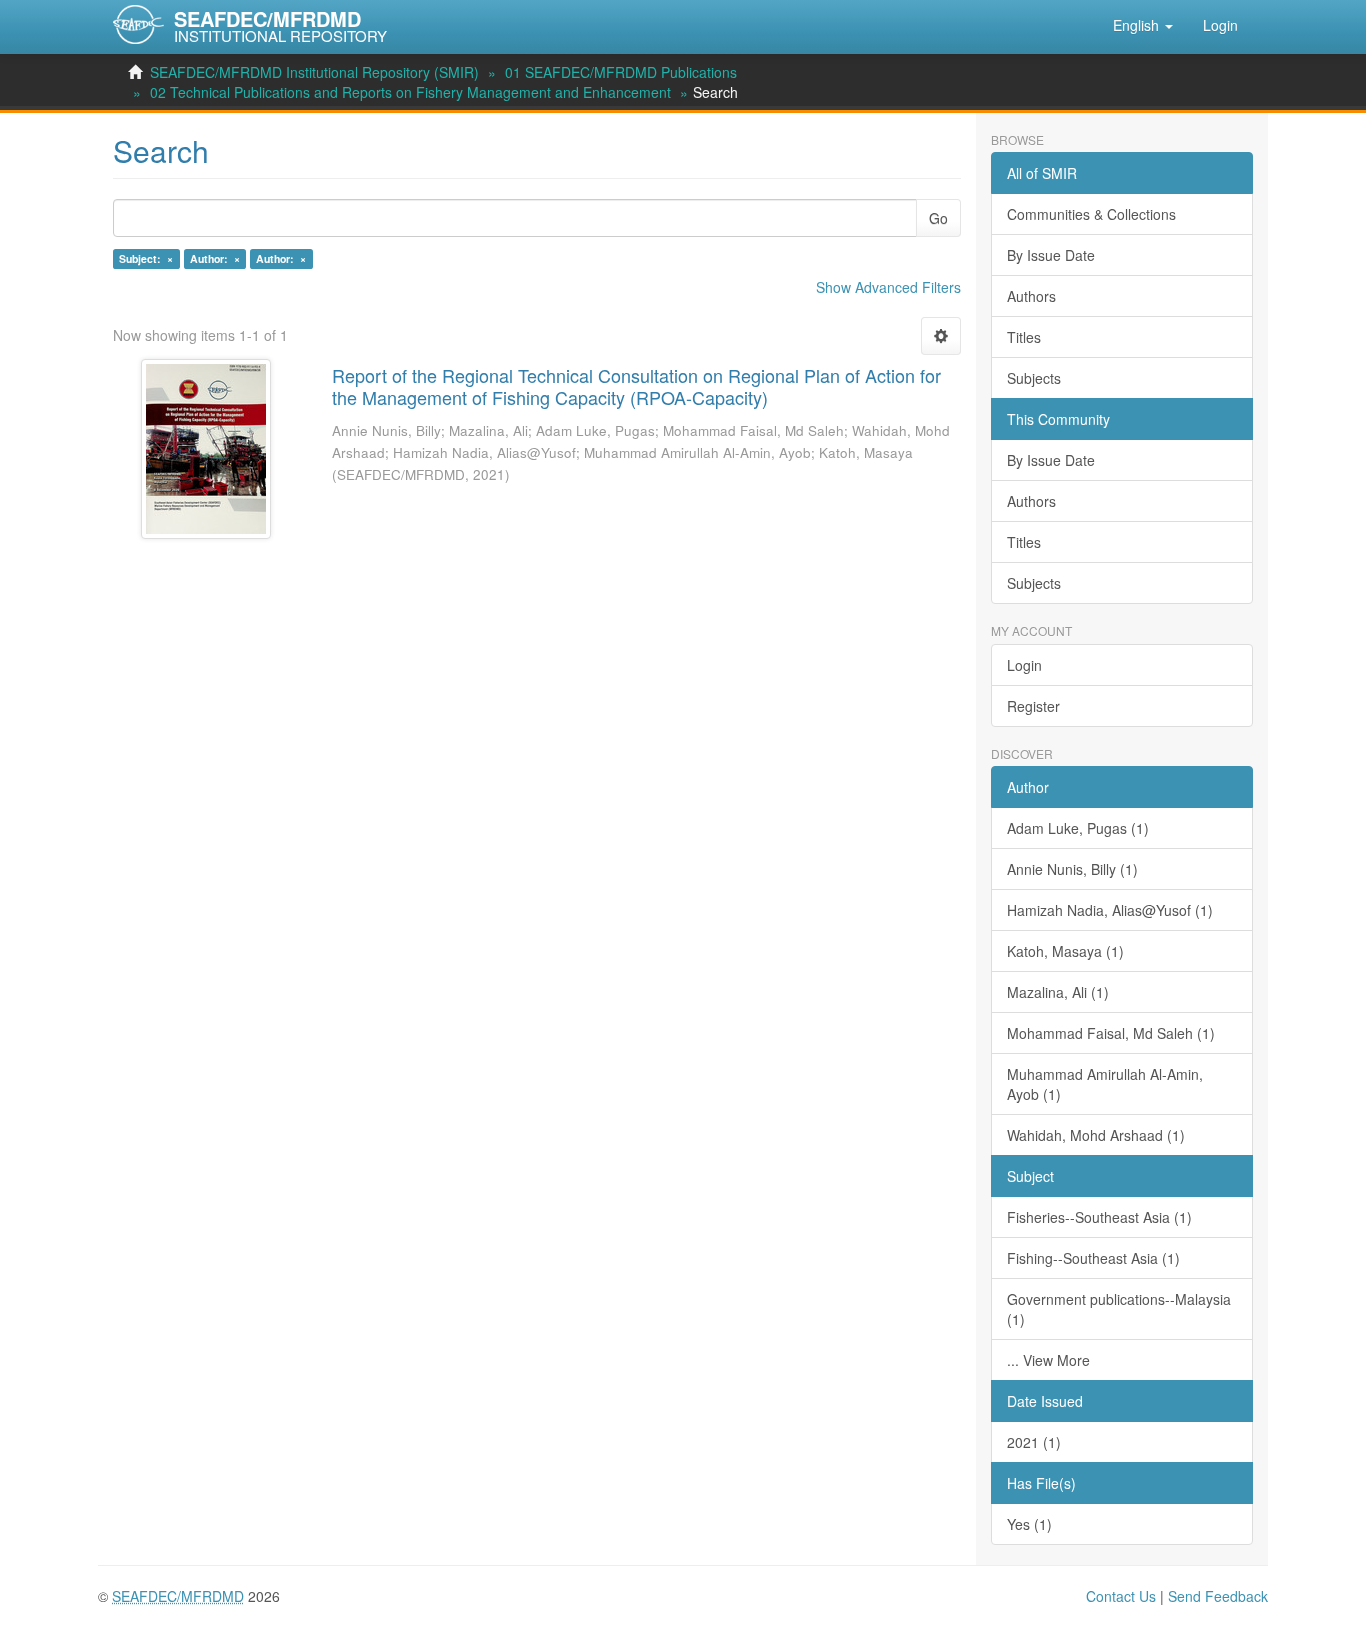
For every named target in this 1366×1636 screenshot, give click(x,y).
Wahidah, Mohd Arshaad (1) (1096, 1135)
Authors (1031, 296)
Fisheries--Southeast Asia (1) (1099, 1217)
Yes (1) (1029, 1524)
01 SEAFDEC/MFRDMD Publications (621, 72)
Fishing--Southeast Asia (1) (1093, 1258)
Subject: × (146, 258)
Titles (1024, 337)
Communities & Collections (1091, 214)
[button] (1143, 25)
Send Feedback (1218, 1596)
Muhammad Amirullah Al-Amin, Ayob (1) (1105, 1084)
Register (1033, 706)
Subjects (1034, 378)
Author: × (215, 258)
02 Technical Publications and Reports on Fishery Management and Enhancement (410, 92)
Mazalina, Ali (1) (1058, 992)
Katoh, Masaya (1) (1065, 951)
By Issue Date (1051, 255)
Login (1024, 665)
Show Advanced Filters (888, 287)
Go (938, 218)
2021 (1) (1034, 1442)
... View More (1048, 1360)
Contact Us (1121, 1596)
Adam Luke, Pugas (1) (1078, 828)
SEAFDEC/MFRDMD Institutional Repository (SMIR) (314, 72)
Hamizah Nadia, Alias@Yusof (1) (1110, 910)
